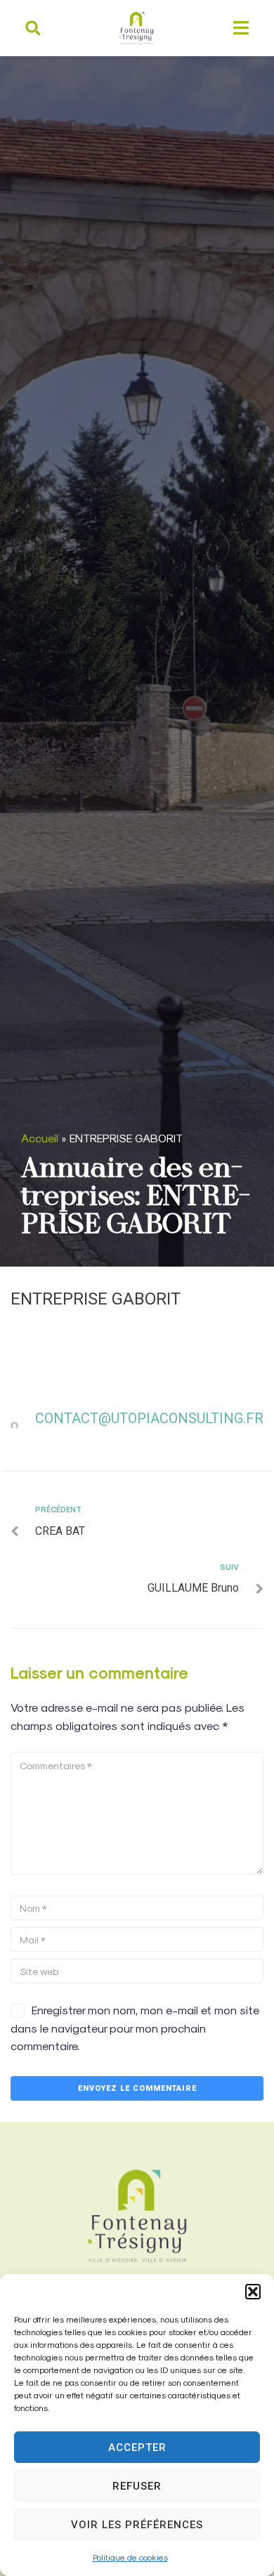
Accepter (137, 2448)
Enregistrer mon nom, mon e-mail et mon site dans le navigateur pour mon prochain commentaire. (135, 2028)
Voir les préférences (137, 2525)
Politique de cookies (130, 2557)
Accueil (40, 1138)
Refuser (137, 2486)
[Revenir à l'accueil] (137, 2216)
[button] (253, 2292)
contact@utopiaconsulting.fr (149, 1418)
